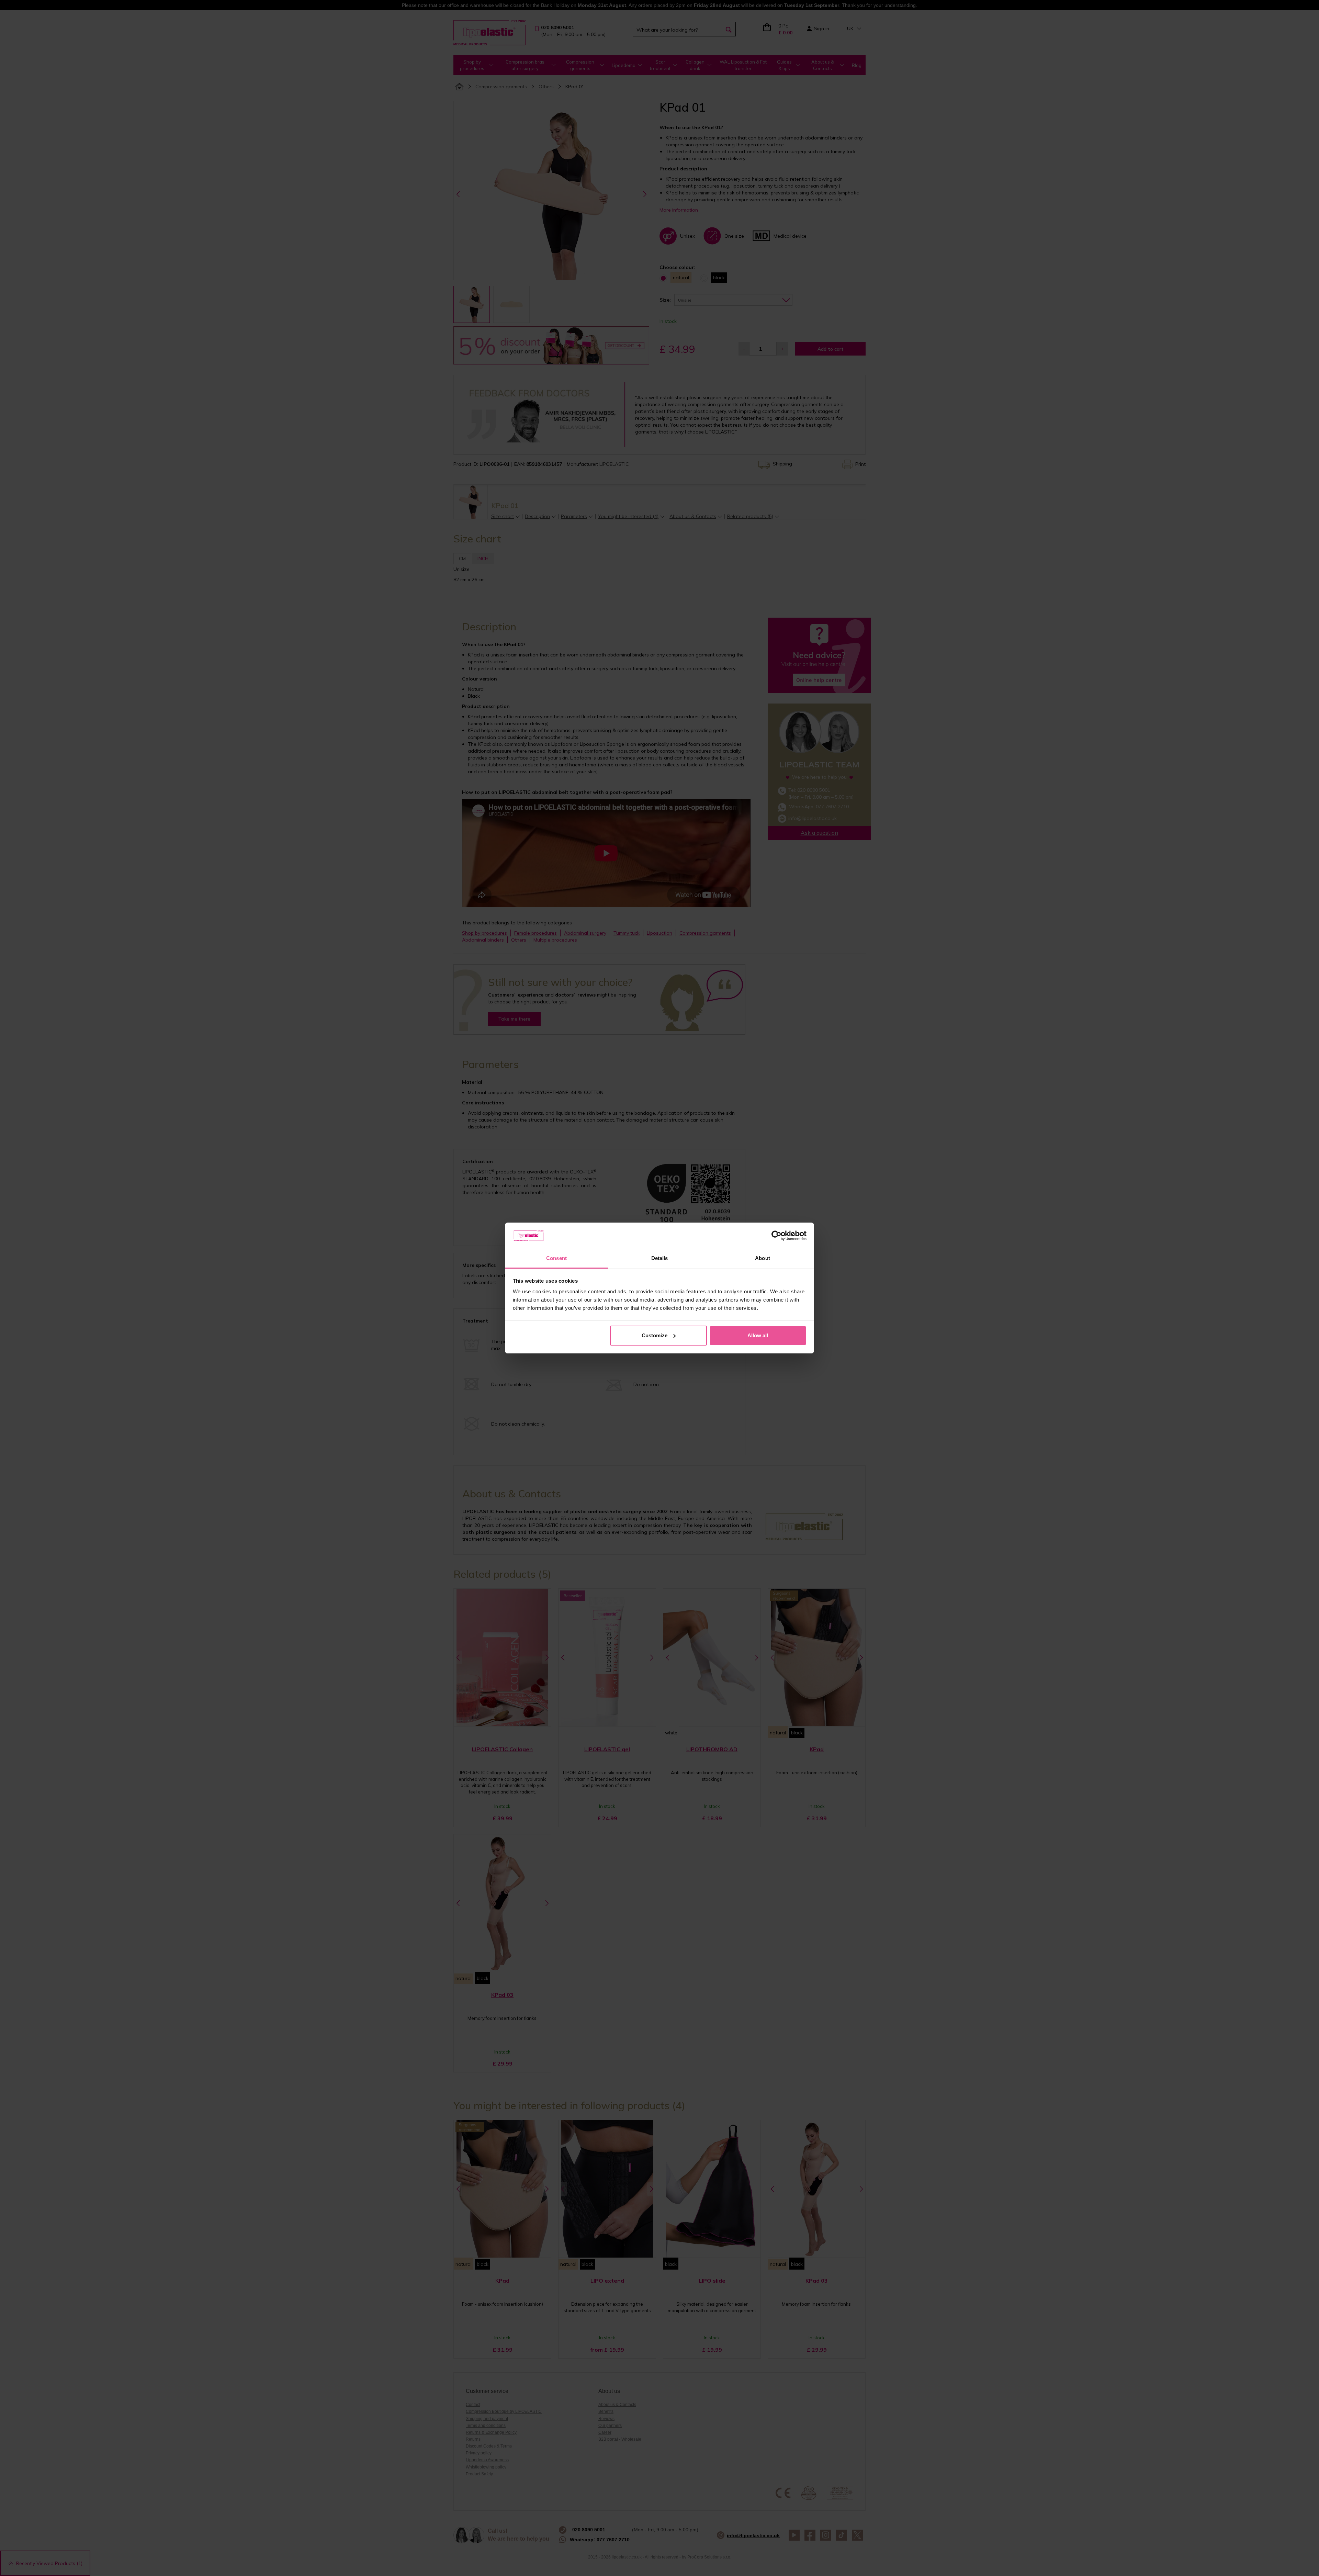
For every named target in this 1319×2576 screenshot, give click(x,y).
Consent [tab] (556, 1258)
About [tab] (763, 1258)
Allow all (758, 1335)
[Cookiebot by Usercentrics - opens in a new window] (776, 1236)
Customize (655, 1335)
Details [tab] (660, 1258)
